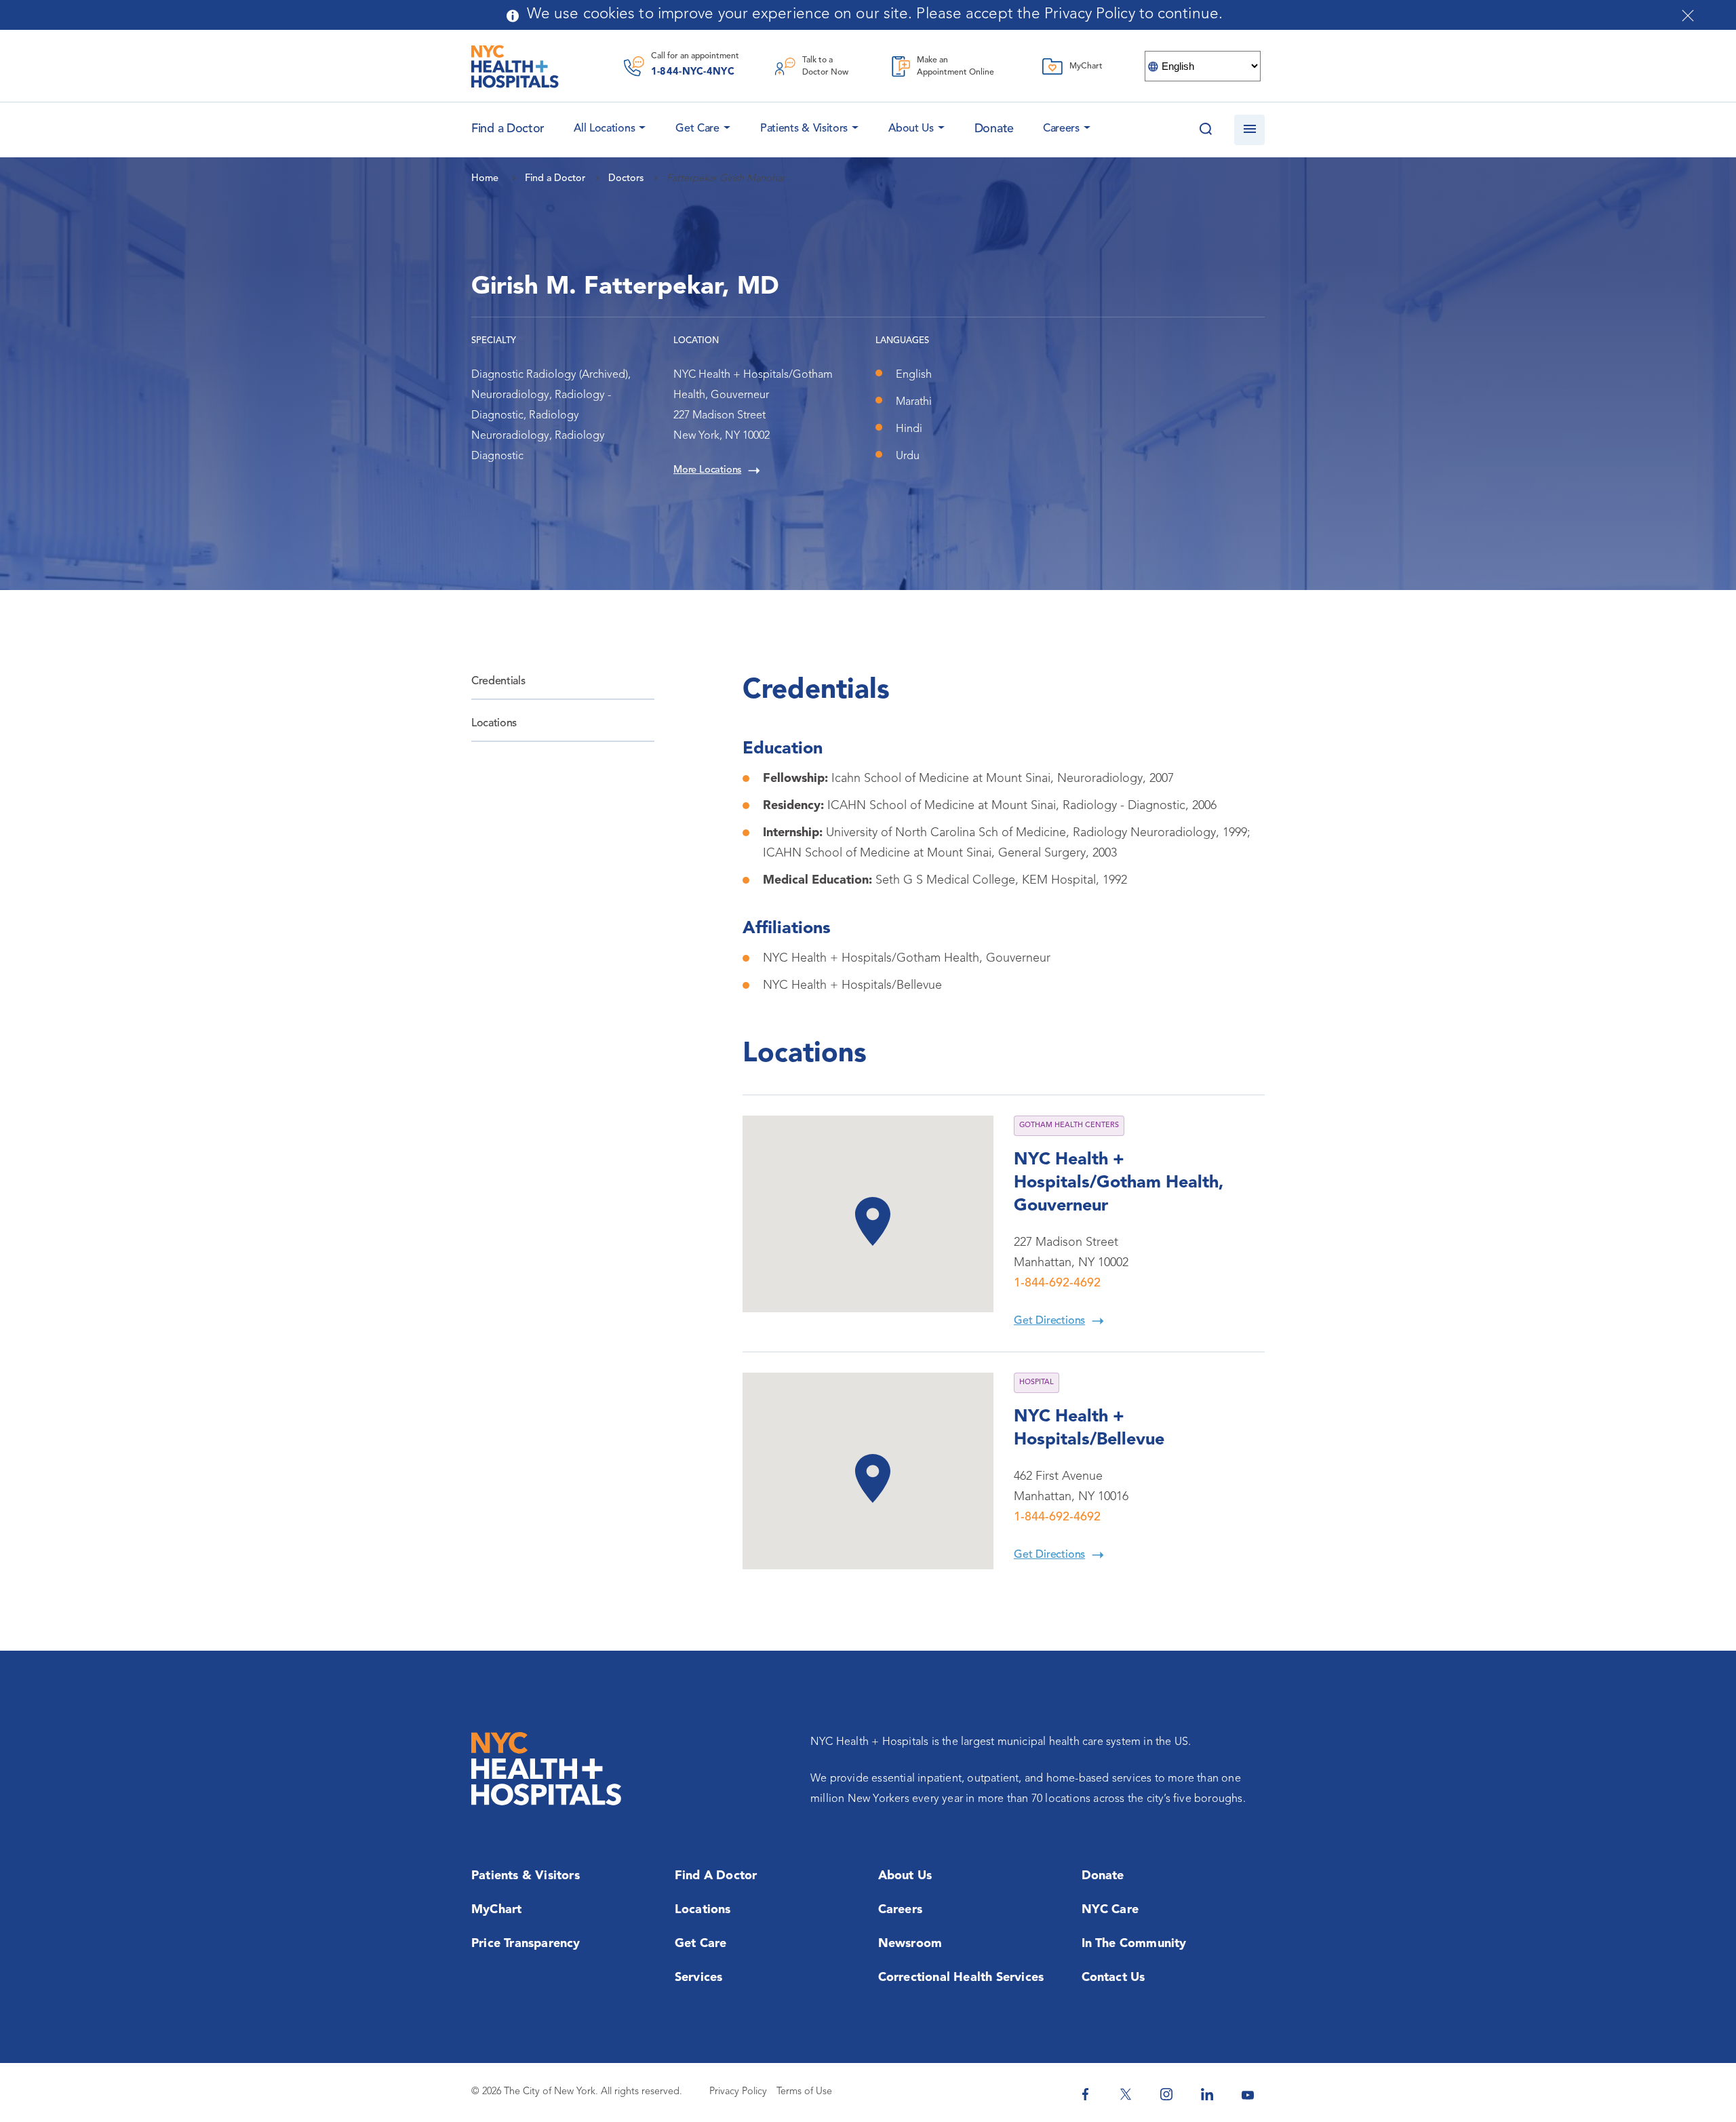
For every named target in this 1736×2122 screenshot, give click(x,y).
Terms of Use (804, 2092)
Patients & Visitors (804, 129)
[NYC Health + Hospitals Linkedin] (1207, 2094)
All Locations (604, 129)
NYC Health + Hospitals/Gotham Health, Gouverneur (1119, 1183)
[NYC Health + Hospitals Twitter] (1126, 2094)
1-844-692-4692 (1057, 1283)
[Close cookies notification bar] (1688, 16)
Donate (994, 129)
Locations (494, 724)
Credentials (498, 682)
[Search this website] (1205, 130)
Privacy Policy (738, 2092)
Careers (1061, 129)
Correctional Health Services (961, 1978)
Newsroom (910, 1944)
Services (699, 1978)
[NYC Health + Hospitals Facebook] (1085, 2094)
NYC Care (1110, 1910)
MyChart (496, 1910)
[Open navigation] (1249, 130)
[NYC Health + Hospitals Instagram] (1166, 2094)
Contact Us (1113, 1978)
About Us (911, 129)
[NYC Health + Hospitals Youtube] (1248, 2094)
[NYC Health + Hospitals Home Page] (515, 66)
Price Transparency (526, 1944)
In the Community (1134, 1944)
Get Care (697, 129)
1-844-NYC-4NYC (693, 72)
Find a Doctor (716, 1876)
